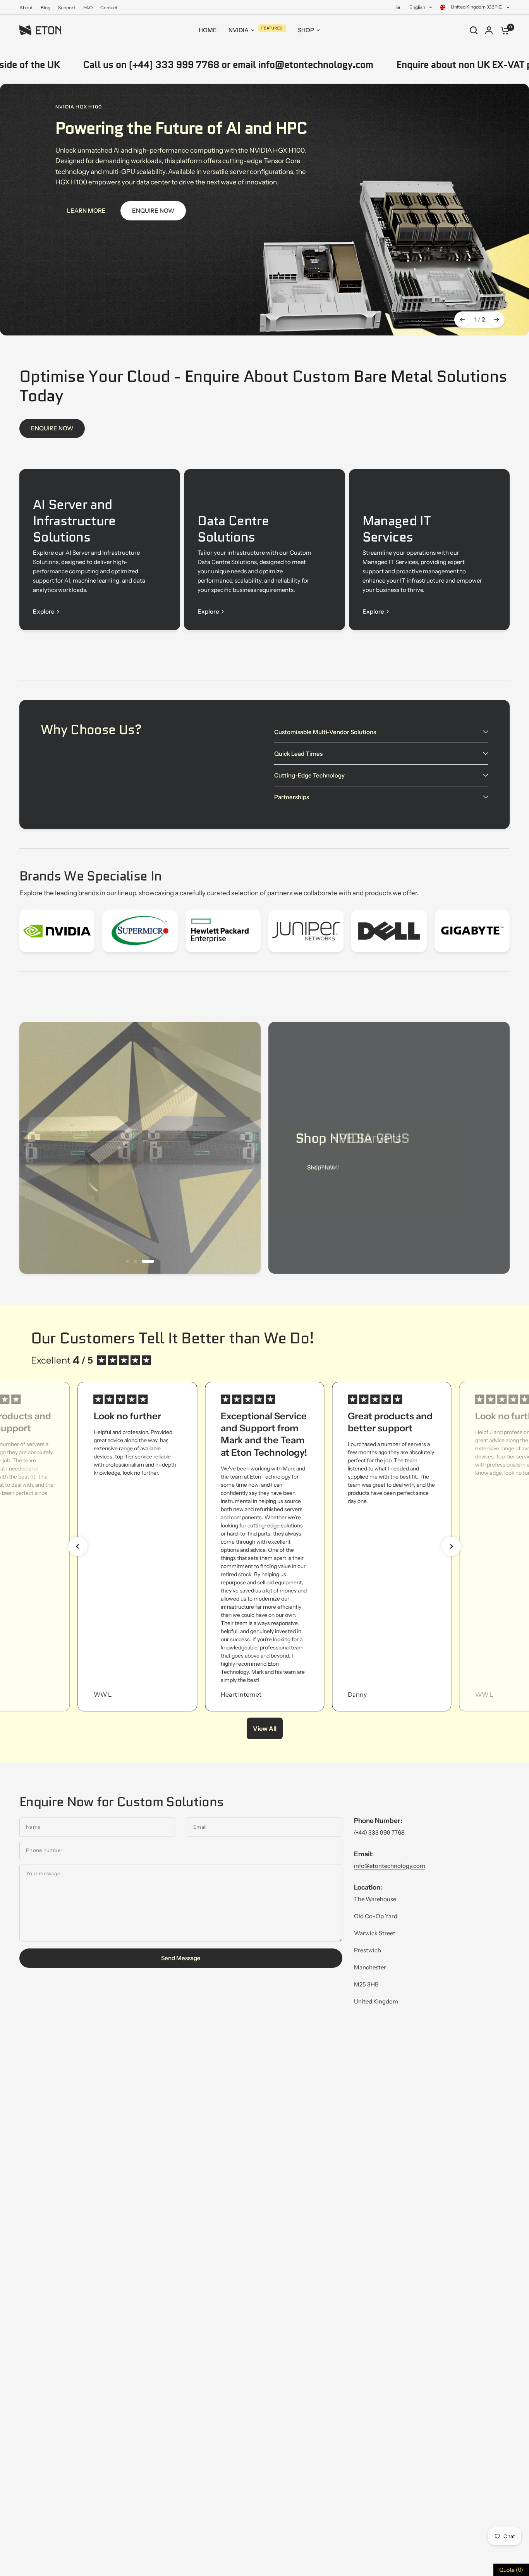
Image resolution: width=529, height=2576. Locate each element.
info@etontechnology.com (390, 1866)
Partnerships (292, 797)
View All (265, 1728)
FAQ (88, 8)
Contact (109, 8)
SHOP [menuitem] (306, 30)
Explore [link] (44, 611)
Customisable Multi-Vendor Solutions (325, 732)
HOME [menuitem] (208, 30)
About (26, 8)
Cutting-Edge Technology (309, 775)
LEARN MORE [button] (86, 211)
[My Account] (489, 30)
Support (67, 8)
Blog (46, 8)
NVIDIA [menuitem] (239, 30)
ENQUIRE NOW (52, 428)
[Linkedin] (398, 7)
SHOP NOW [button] (323, 1167)
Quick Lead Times (298, 754)
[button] (78, 1546)
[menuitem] (28, 8)
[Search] (474, 30)
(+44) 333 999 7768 (379, 1832)
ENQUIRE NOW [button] (153, 211)
